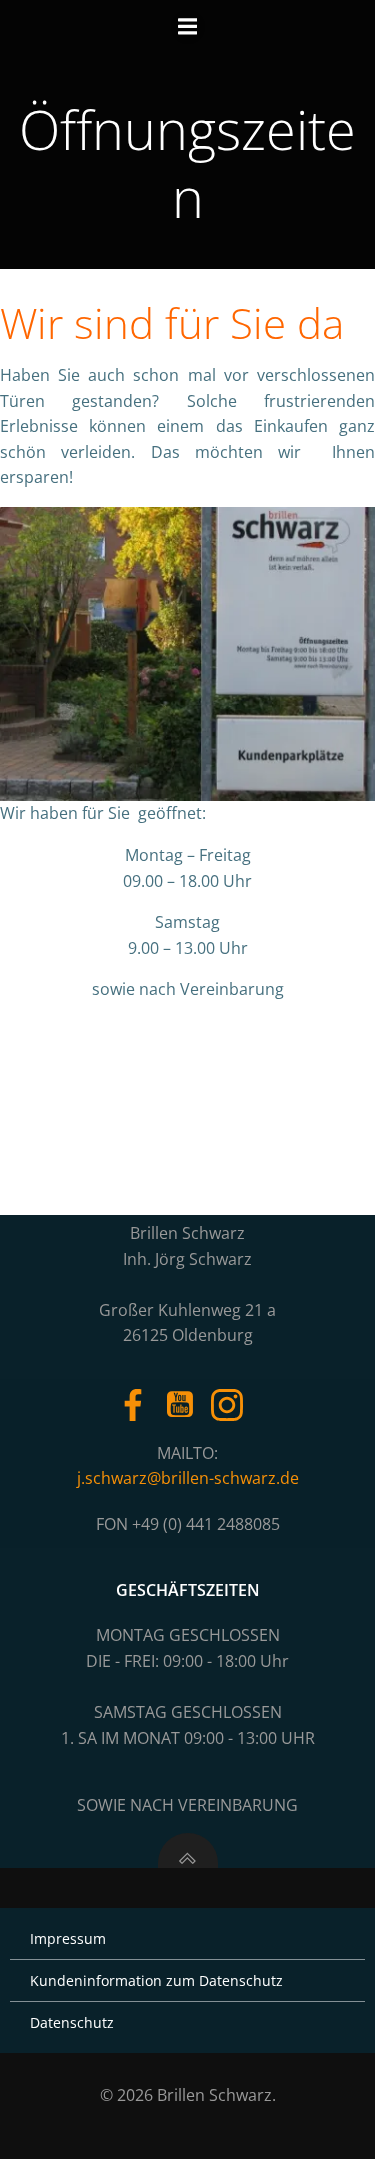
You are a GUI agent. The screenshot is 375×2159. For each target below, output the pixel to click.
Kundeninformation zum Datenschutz (156, 1980)
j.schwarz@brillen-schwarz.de (188, 1478)
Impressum (68, 1938)
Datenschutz (72, 2022)
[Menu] (188, 27)
